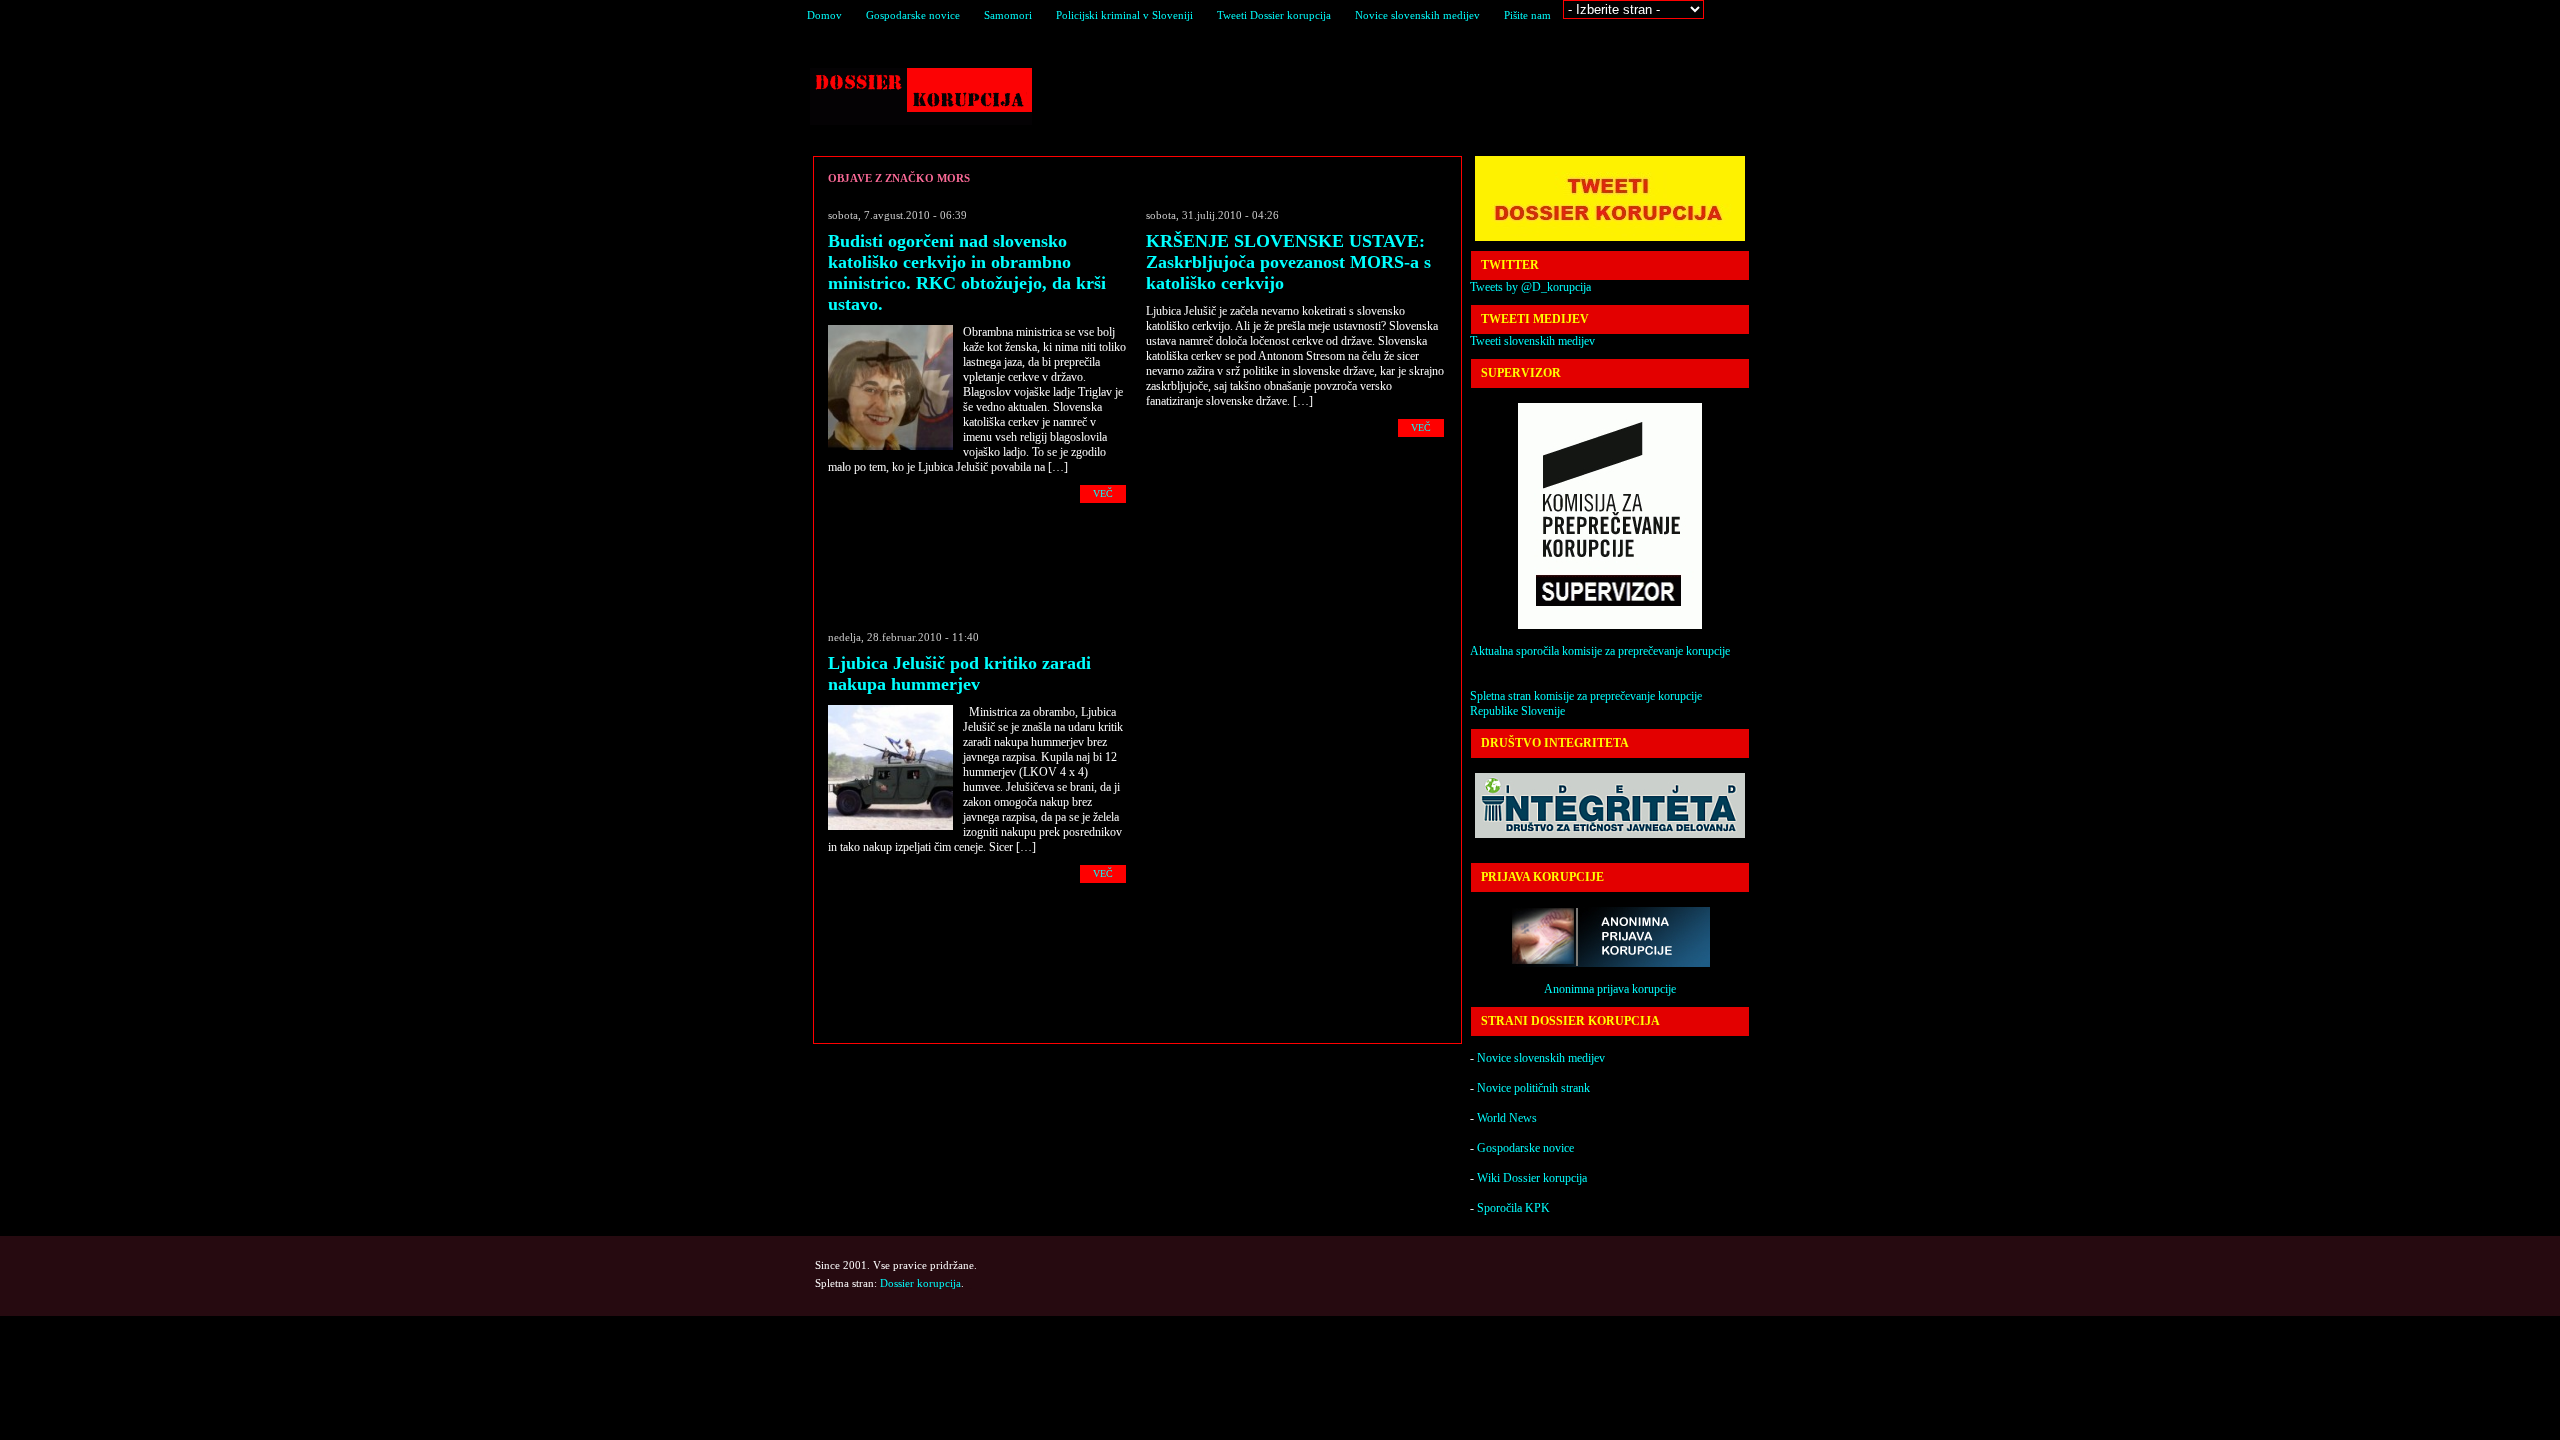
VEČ (1103, 493)
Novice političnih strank (1533, 1088)
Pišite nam (1527, 15)
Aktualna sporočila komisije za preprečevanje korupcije (1600, 651)
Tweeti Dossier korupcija (1274, 15)
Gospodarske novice (913, 15)
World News (1507, 1118)
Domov (824, 15)
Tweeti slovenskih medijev (1532, 341)
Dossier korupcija (921, 96)
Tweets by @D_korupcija (1530, 287)
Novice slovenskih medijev (1417, 15)
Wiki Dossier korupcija (1532, 1178)
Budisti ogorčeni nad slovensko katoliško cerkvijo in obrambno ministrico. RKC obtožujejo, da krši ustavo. (967, 272)
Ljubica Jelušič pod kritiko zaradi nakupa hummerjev (959, 673)
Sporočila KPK (1513, 1208)
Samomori (1008, 15)
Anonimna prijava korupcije (1610, 989)
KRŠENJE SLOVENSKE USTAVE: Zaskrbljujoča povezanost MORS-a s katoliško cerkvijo (1288, 262)
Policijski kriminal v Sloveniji (1124, 15)
